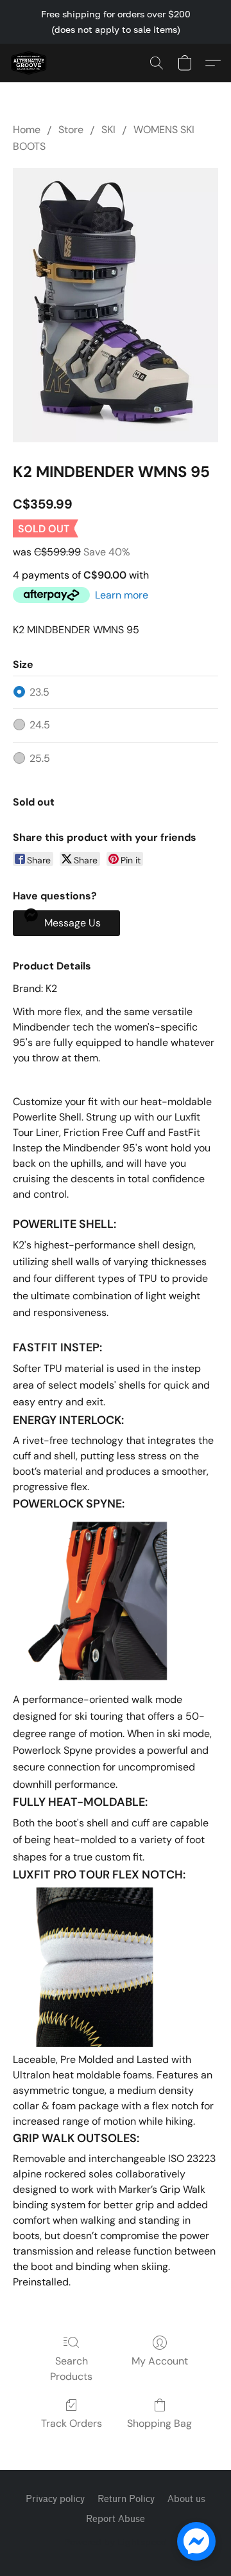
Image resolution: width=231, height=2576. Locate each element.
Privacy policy (55, 2499)
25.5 (40, 758)
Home (27, 130)
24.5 (40, 725)
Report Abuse (116, 2519)
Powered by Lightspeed (116, 2542)
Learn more (122, 595)
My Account (160, 2361)
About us (186, 2499)
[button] (30, 63)
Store (71, 130)
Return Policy (126, 2499)
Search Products (71, 2369)
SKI (108, 130)
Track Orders (72, 2423)
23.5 (39, 692)
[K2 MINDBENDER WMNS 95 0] (116, 305)
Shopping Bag (159, 2423)
